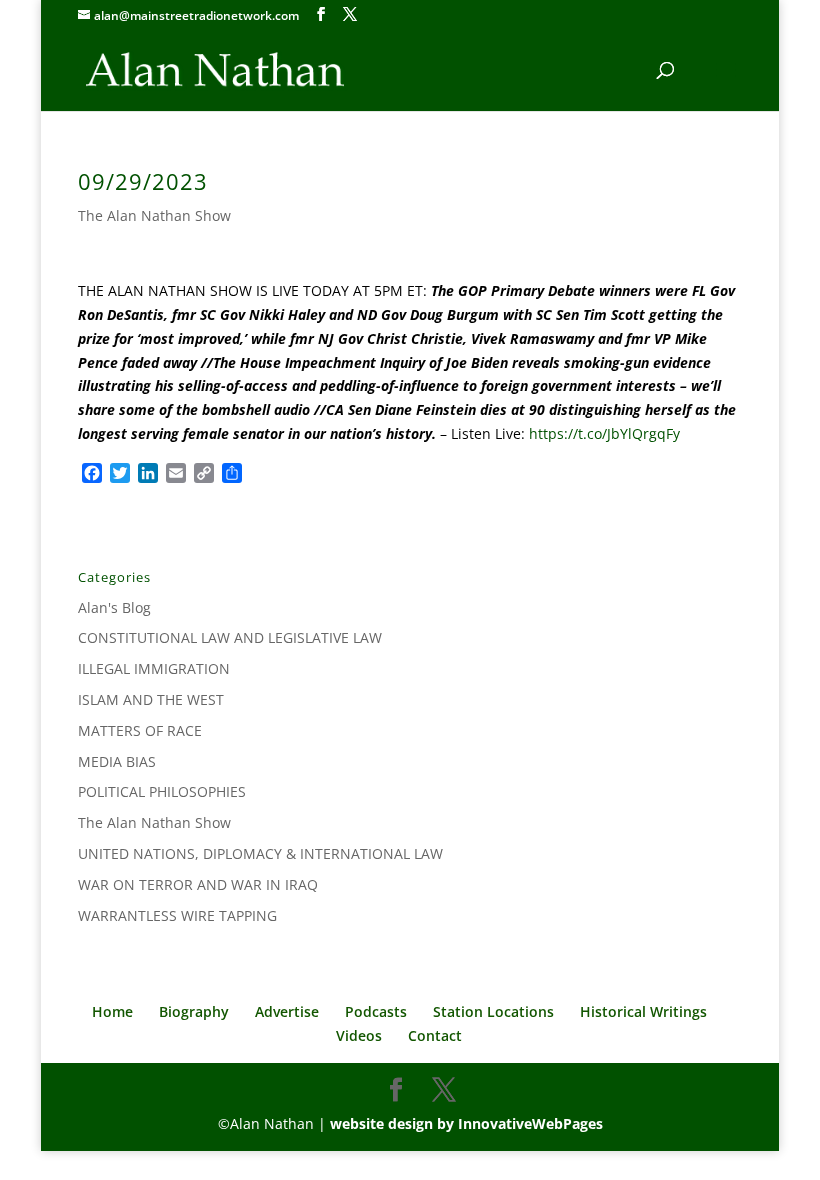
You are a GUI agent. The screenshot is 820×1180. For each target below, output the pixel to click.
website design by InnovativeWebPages (466, 1123)
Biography (194, 1011)
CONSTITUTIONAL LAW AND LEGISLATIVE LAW (230, 637)
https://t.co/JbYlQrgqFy (604, 433)
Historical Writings (643, 1011)
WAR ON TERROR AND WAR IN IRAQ (198, 884)
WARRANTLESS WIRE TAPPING (177, 915)
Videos (359, 1035)
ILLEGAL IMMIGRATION (154, 668)
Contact (435, 1035)
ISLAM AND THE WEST (151, 699)
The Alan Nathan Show (154, 215)
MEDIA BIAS (117, 761)
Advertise (287, 1011)
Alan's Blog (114, 607)
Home (112, 1011)
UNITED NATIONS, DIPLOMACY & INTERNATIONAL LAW (260, 853)
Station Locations (493, 1011)
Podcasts (376, 1011)
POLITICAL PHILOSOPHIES (162, 791)
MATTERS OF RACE (140, 730)
